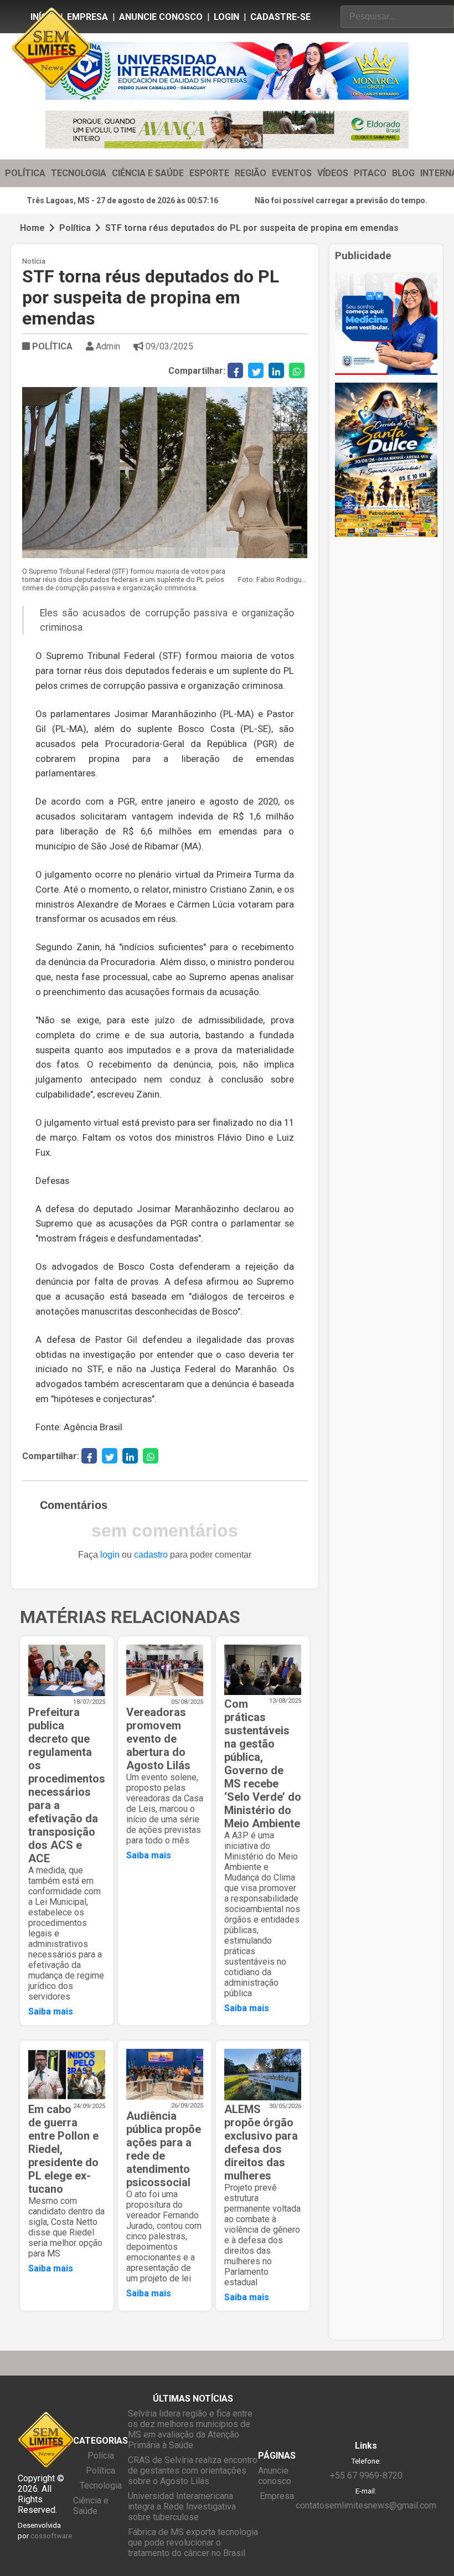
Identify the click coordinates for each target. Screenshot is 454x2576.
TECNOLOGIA (79, 173)
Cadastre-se (280, 17)
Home (32, 228)
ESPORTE (209, 173)
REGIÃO (251, 173)
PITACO (370, 173)
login (110, 1555)
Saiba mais (51, 2011)
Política (75, 228)
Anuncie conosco (161, 17)
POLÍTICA (25, 173)
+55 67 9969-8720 (366, 2475)
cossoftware (51, 2536)
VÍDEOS (333, 173)
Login (226, 17)
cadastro (151, 1555)
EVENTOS (292, 173)
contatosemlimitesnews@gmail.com (366, 2505)
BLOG (403, 173)
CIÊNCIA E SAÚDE (148, 173)
